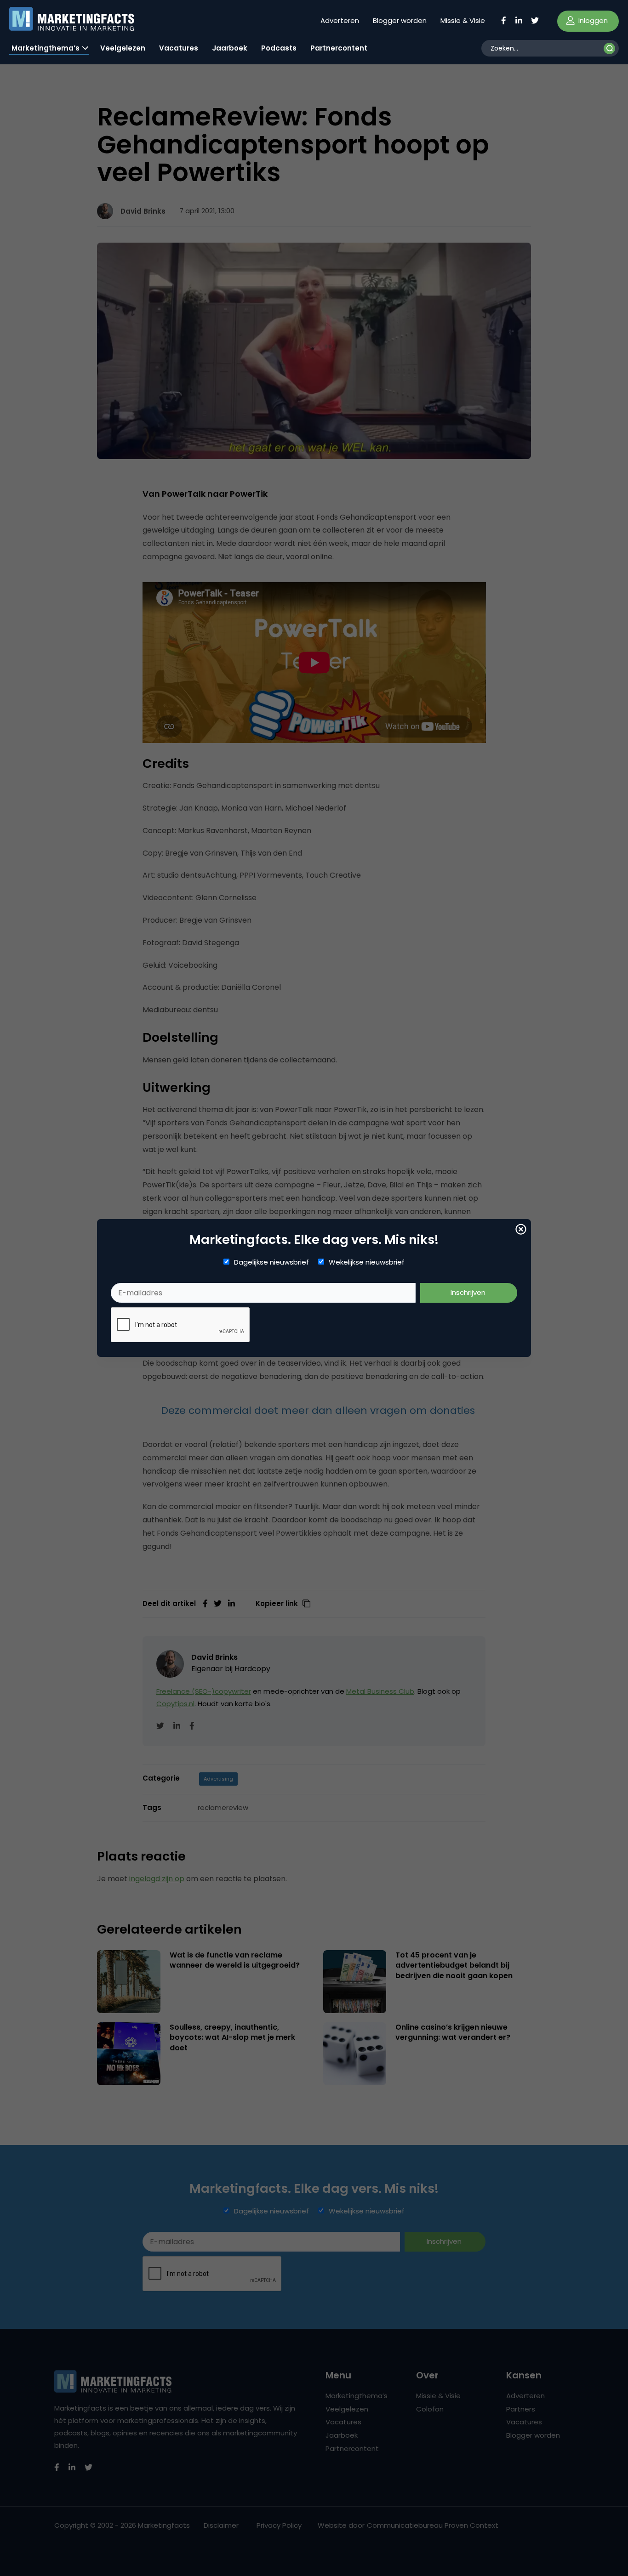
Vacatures (179, 48)
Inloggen (592, 20)
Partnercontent (339, 48)
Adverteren (340, 20)
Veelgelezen (123, 48)
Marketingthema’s (46, 48)
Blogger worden (400, 20)
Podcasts (279, 48)
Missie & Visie (463, 20)
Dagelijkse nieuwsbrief (271, 1262)
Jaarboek (230, 48)
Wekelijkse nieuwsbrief (367, 1262)
